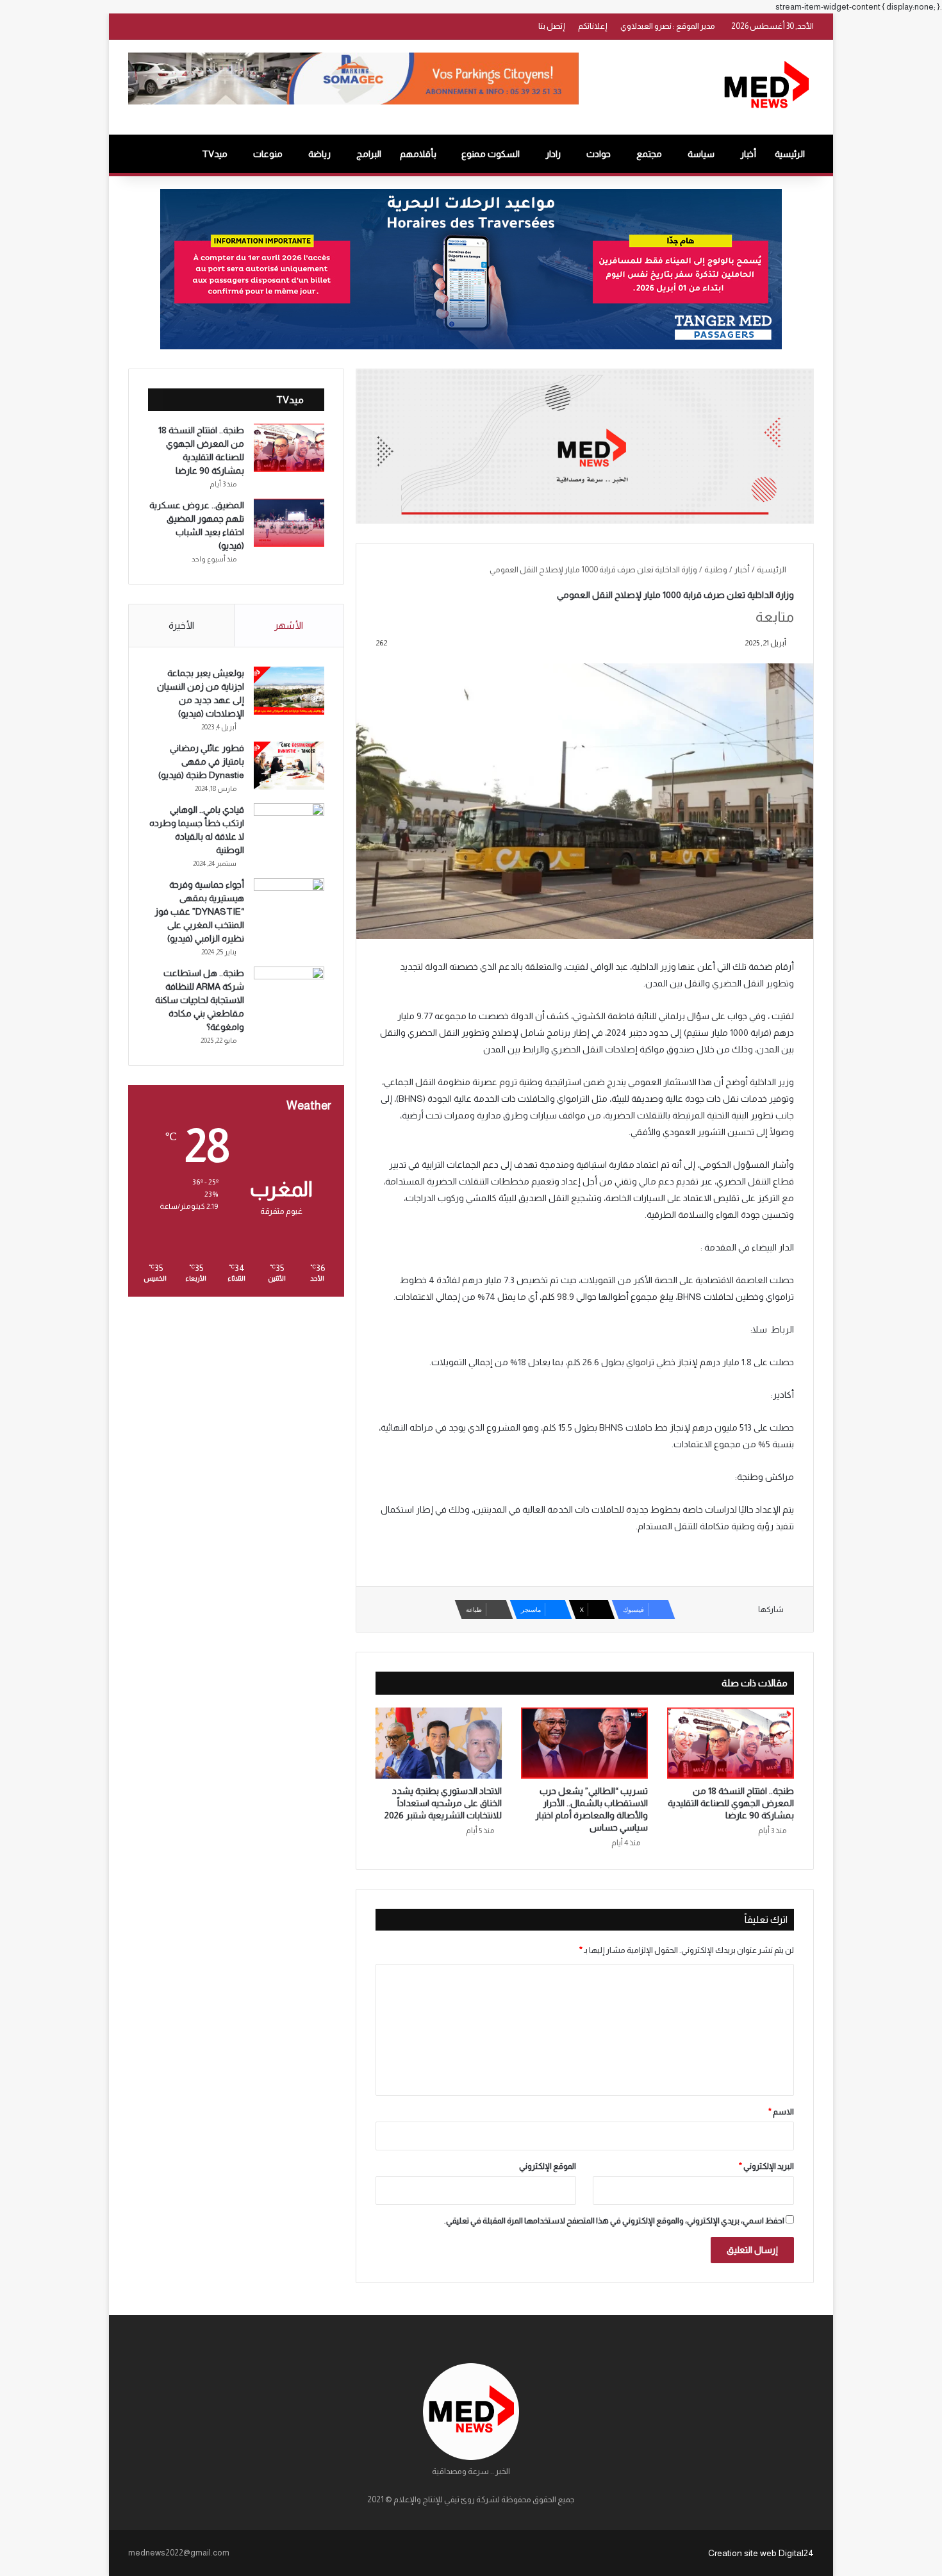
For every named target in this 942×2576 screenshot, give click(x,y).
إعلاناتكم (593, 26)
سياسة (701, 154)
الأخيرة (181, 625)
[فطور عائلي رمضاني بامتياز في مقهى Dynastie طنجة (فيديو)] (289, 766)
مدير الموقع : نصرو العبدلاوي (668, 26)
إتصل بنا (552, 26)
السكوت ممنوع (491, 154)
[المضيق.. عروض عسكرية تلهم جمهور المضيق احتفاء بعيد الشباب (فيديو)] (289, 523)
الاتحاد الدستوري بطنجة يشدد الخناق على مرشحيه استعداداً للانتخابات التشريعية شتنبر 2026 (443, 1803)
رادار (553, 154)
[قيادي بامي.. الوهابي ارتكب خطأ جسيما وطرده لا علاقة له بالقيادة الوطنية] (289, 827)
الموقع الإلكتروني (548, 2166)
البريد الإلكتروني (766, 2166)
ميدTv (215, 154)
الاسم (781, 2112)
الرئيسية (790, 154)
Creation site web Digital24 (761, 2553)
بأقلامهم (418, 154)
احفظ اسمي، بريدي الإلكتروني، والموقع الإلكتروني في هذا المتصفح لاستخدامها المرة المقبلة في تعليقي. (614, 2221)
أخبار (748, 154)
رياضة (319, 154)
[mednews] (766, 87)
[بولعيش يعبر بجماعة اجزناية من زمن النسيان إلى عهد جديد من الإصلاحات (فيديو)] (289, 691)
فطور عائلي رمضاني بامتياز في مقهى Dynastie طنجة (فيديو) (201, 761)
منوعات (268, 154)
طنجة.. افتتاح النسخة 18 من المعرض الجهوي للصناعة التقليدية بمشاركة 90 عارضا (731, 1803)
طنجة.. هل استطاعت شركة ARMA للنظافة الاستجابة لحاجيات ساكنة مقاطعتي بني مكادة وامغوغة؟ (200, 1000)
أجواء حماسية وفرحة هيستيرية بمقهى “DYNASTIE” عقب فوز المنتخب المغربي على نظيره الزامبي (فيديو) (199, 911)
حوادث (599, 154)
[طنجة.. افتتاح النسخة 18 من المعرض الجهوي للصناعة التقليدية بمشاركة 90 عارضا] (731, 1743)
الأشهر (289, 625)
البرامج (369, 154)
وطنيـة (716, 569)
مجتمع (649, 154)
